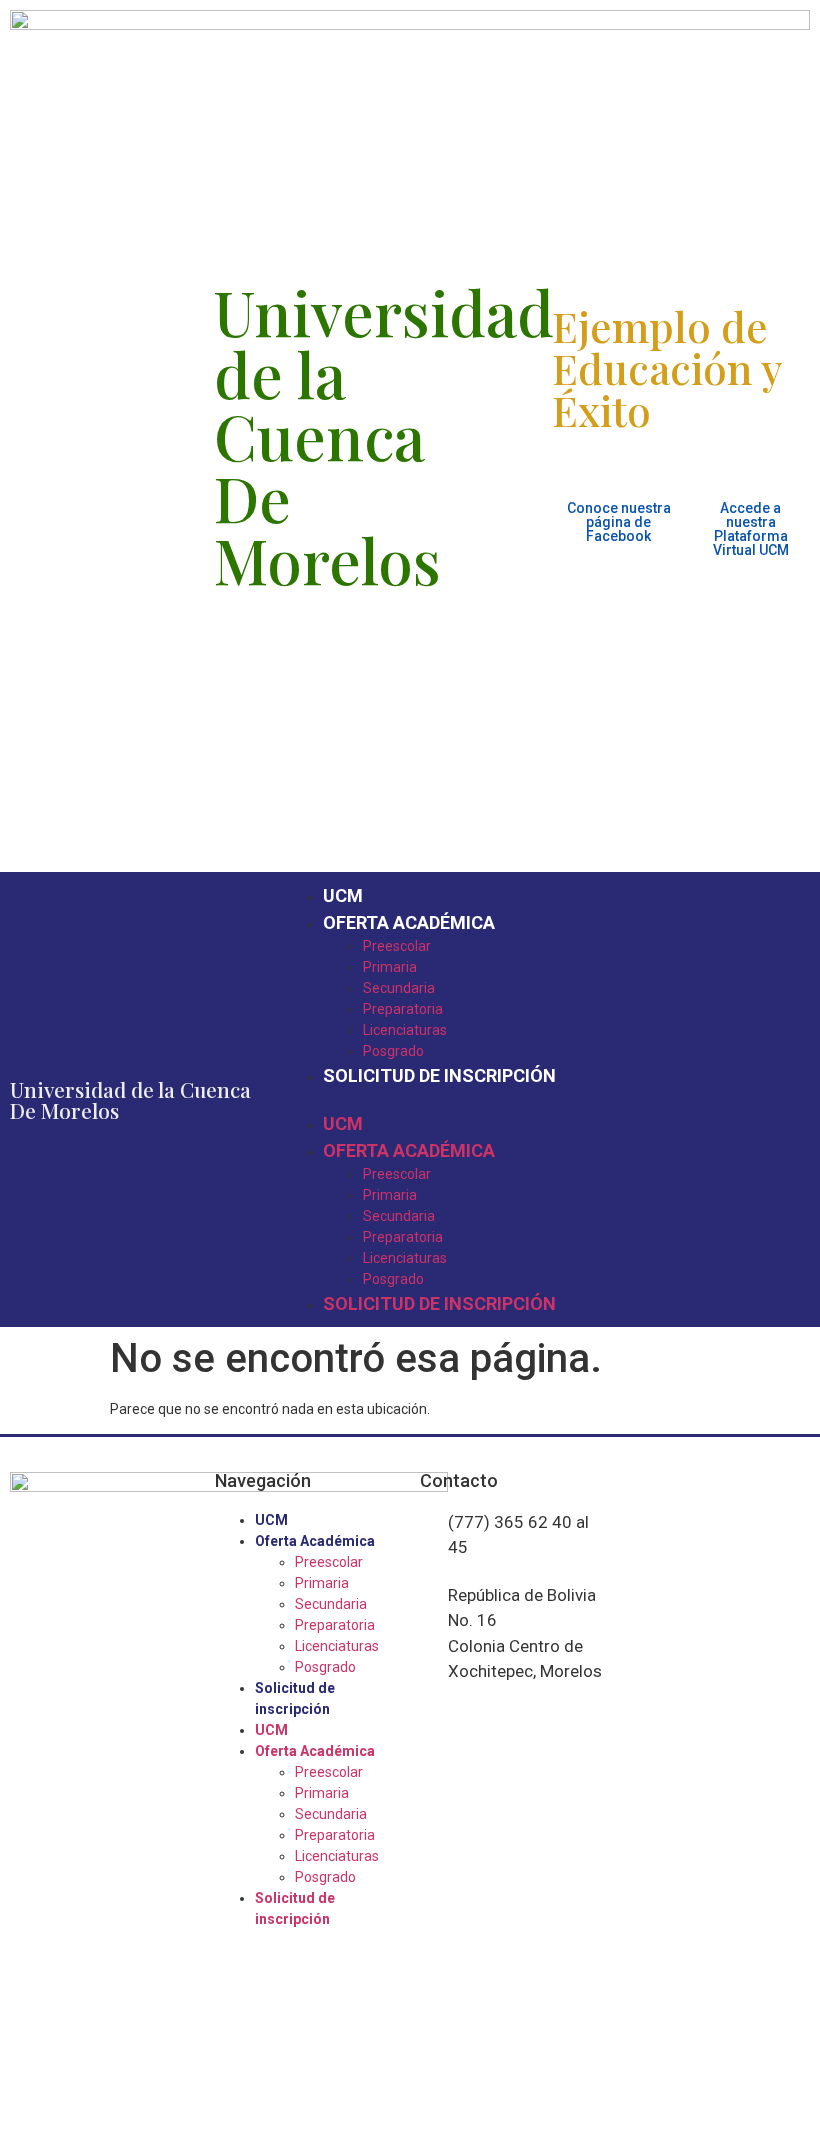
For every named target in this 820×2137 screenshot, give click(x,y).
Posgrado (393, 1051)
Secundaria (399, 988)
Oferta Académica (409, 922)
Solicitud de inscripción (439, 1075)
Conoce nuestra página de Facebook (619, 522)
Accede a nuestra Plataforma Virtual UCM (751, 529)
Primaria (390, 967)
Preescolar (397, 946)
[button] (546, 1099)
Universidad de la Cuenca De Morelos (130, 1099)
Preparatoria (403, 1009)
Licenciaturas (405, 1030)
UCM (343, 895)
